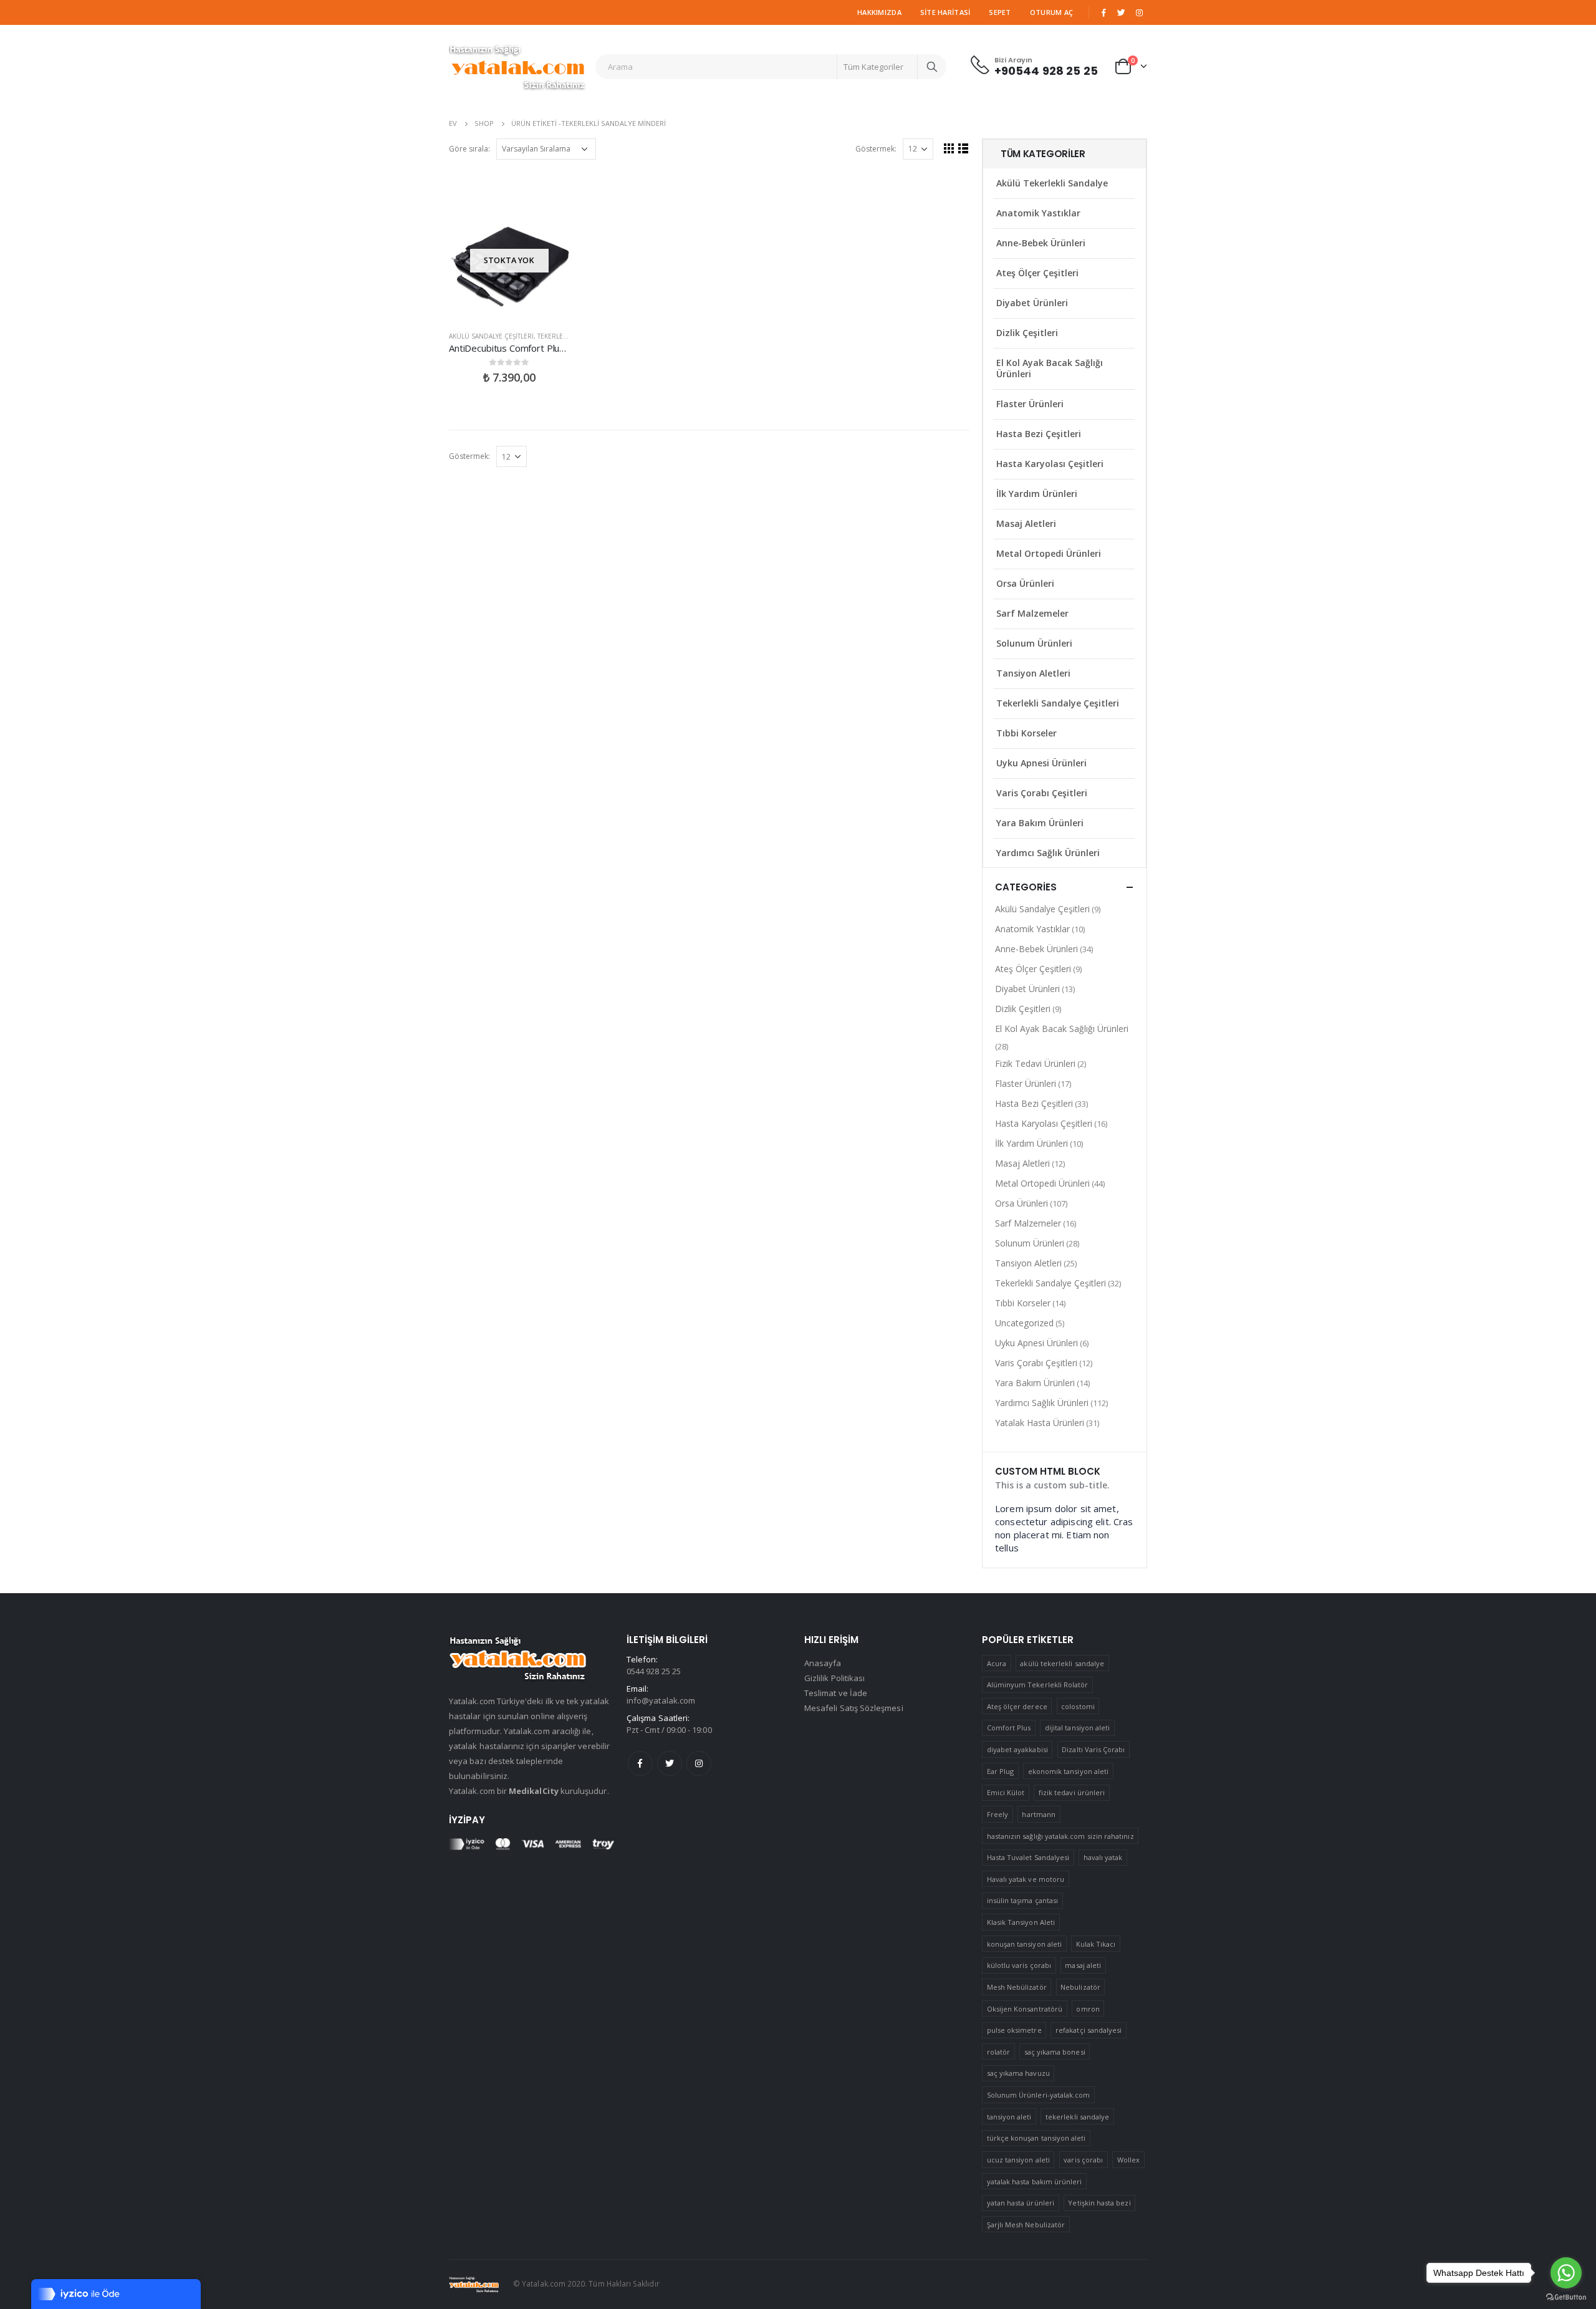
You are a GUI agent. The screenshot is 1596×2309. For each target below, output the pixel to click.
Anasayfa (823, 1663)
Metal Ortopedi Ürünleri (1049, 553)
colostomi (1078, 1706)
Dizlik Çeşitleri (1027, 333)
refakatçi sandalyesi (1089, 2030)
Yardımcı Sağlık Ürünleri (1048, 853)
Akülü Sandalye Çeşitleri (491, 336)
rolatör (998, 2052)
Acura (997, 1663)
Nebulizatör (1080, 1987)
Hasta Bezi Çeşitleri (1039, 434)
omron (1088, 2009)
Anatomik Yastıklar (1038, 213)
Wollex (1128, 2160)
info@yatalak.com (661, 1700)
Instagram (699, 1763)
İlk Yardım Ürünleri (1037, 494)
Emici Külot (1006, 1792)
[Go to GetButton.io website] (1566, 2297)
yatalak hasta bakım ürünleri (1035, 2181)
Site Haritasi (945, 12)
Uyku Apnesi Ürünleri (1041, 763)
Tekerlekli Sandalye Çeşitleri (1058, 703)
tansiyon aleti (1009, 2117)
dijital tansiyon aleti (1077, 1728)
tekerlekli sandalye (1077, 2117)
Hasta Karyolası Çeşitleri (1050, 464)
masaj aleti (1083, 1965)
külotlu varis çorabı (1019, 1965)
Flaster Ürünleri (1030, 404)
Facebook (640, 1763)
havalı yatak (1103, 1857)
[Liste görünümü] (964, 148)
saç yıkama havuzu (1018, 2073)
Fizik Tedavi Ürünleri (1035, 1063)
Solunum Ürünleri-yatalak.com (1039, 2095)
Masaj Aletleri (1026, 523)
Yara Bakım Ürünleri (1040, 823)
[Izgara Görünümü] (949, 148)
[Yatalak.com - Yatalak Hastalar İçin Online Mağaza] (517, 67)
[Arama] (932, 67)
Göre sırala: (469, 149)
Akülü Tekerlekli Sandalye (1052, 183)
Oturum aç (1051, 12)
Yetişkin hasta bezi (1099, 2203)
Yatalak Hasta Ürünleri (1040, 1423)
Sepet (1000, 12)
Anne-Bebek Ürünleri (1041, 243)
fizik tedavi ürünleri (1072, 1792)
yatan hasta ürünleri (1021, 2203)
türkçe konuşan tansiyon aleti (1036, 2138)
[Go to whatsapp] (1566, 2273)
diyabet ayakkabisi (1017, 1749)
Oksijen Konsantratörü (1025, 2009)
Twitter (670, 1763)
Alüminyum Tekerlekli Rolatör (1038, 1685)
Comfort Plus (1009, 1728)
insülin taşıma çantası (1022, 1900)
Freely (997, 1814)
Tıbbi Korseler (1026, 733)
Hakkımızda (879, 12)
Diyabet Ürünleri (1032, 303)
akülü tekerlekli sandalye (1062, 1663)
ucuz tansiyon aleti (1018, 2160)
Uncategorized (1024, 1323)
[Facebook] (1103, 12)
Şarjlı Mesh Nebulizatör (1026, 2225)
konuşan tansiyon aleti (1024, 1944)
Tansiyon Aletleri (1033, 673)
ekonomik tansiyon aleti (1069, 1771)
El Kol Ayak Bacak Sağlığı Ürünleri (1050, 368)
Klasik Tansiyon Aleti (1021, 1922)
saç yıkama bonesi (1055, 2052)
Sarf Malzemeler (1032, 613)
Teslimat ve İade (836, 1693)
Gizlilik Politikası (834, 1678)
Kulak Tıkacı (1096, 1944)
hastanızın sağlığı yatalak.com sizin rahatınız (1060, 1836)
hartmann (1039, 1814)
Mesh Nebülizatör (1017, 1987)
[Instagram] (1139, 12)
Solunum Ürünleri (1034, 643)
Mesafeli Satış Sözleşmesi (854, 1708)
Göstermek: (876, 149)
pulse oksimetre (1014, 2030)
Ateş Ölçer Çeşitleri (1037, 273)
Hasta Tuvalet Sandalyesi (1028, 1857)
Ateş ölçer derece (1017, 1706)
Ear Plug (1001, 1771)
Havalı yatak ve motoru (1026, 1879)
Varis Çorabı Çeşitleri (1042, 793)
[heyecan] (1122, 12)
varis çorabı (1083, 2160)
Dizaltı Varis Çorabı (1093, 1749)
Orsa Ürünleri (1025, 583)
